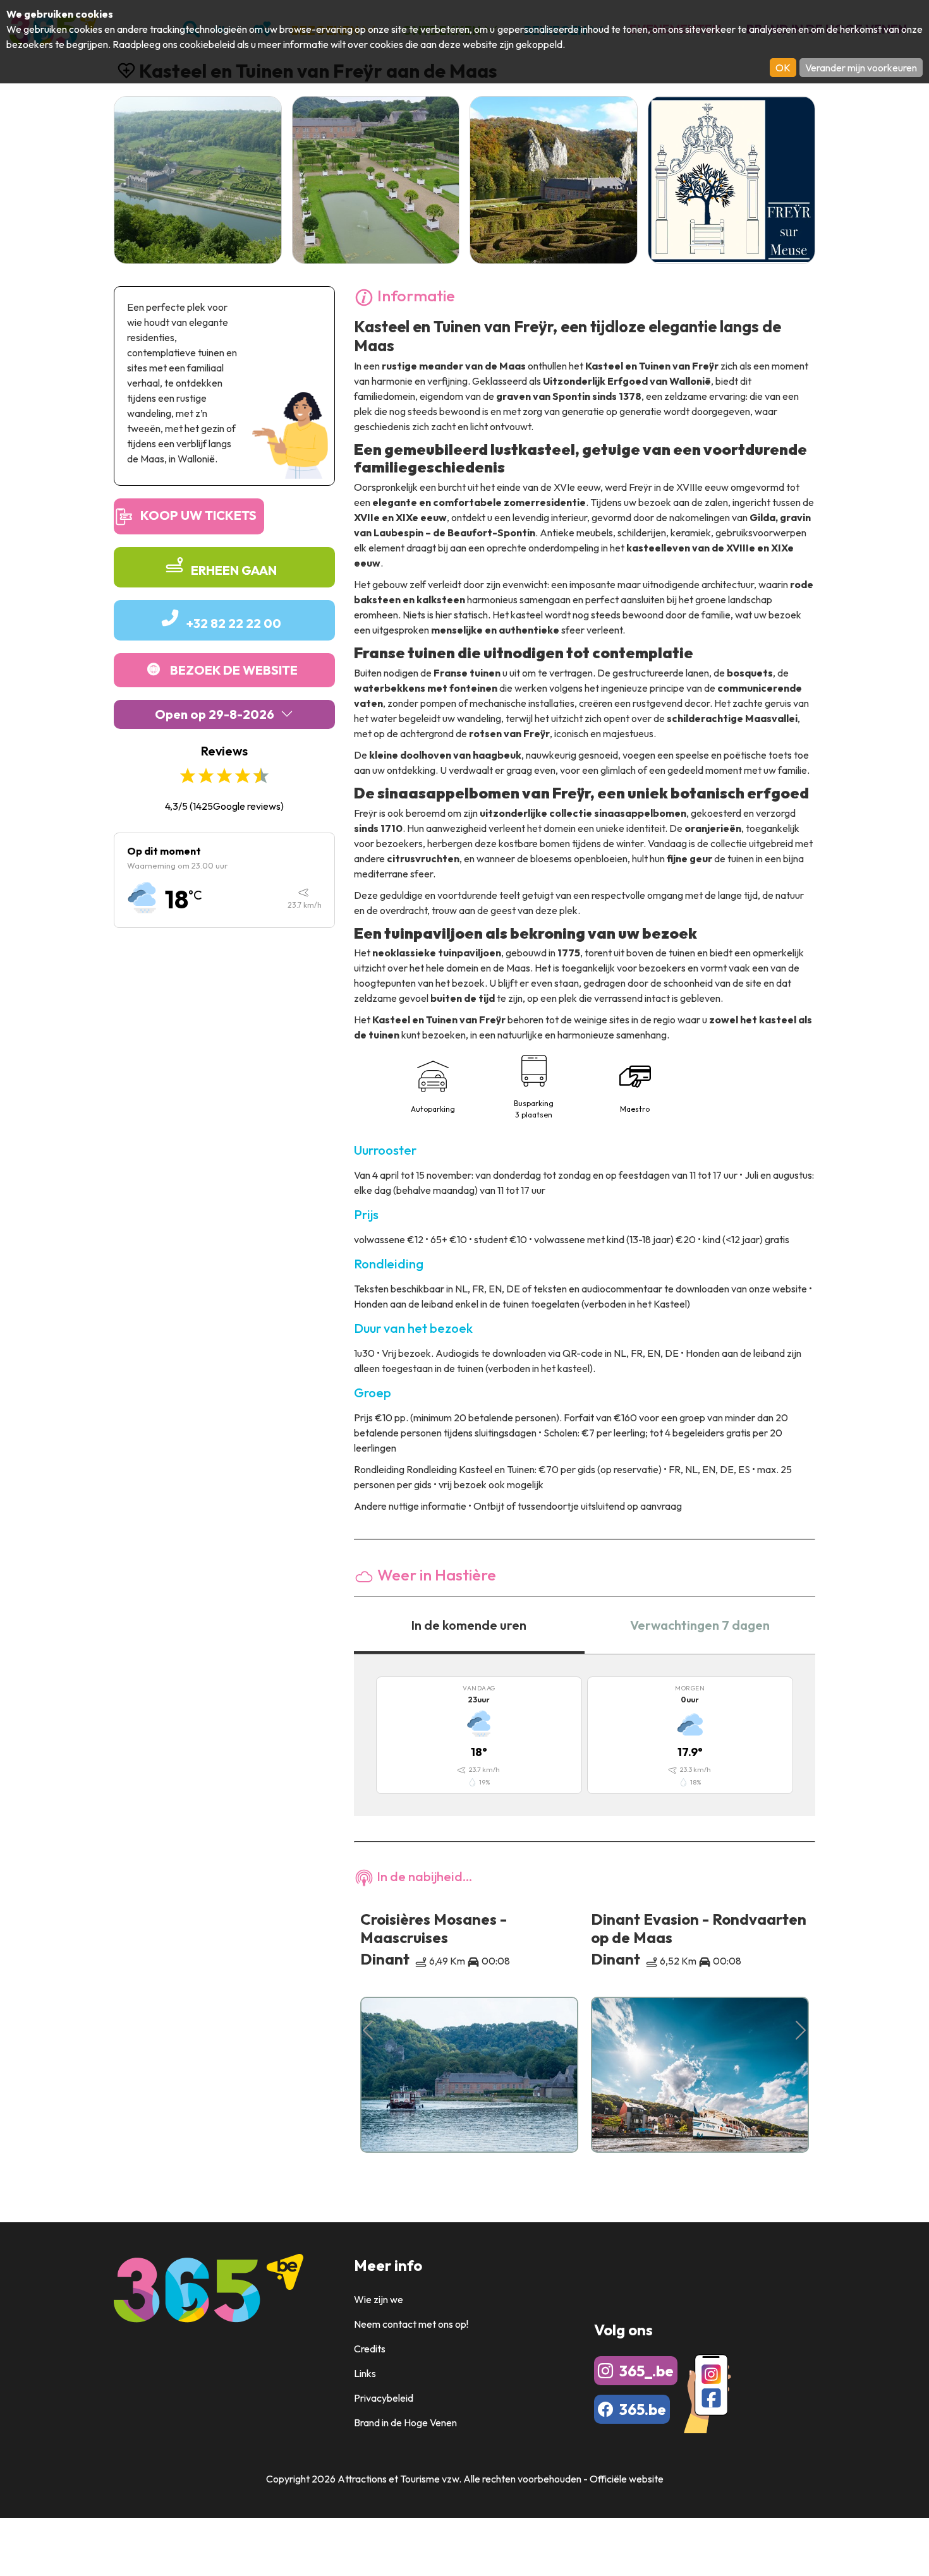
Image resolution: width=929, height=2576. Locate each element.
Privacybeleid (384, 2398)
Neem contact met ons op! (411, 2324)
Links (365, 2373)
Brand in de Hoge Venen (405, 2423)
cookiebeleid (207, 44)
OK (783, 68)
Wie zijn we (379, 2299)
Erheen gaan (234, 570)
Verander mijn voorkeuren (861, 68)
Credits (370, 2349)
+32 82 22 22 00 (234, 623)
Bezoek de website (234, 670)
